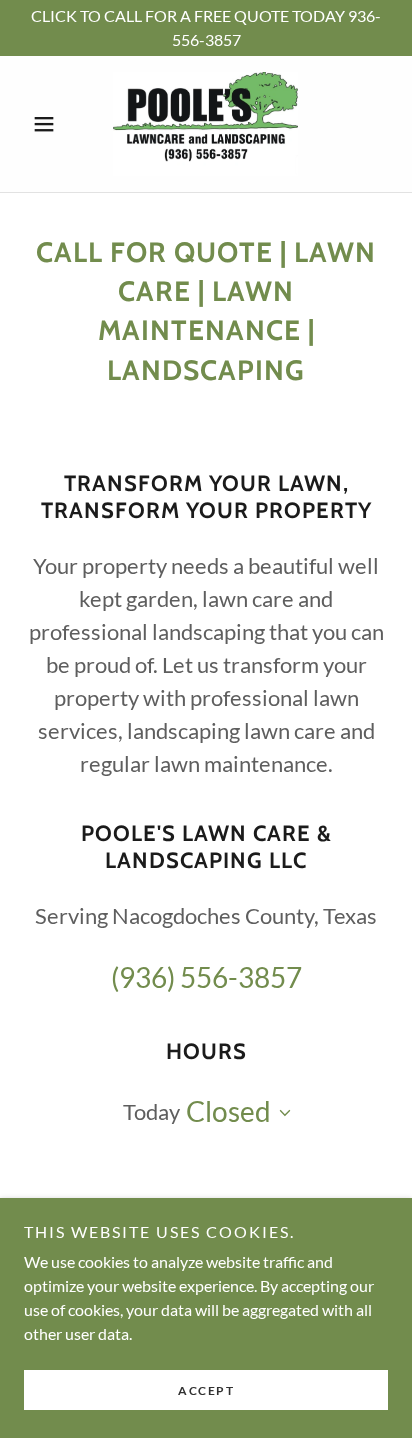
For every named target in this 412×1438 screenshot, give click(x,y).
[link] (205, 124)
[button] (51, 124)
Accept (206, 1390)
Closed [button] (228, 1111)
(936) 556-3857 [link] (206, 977)
